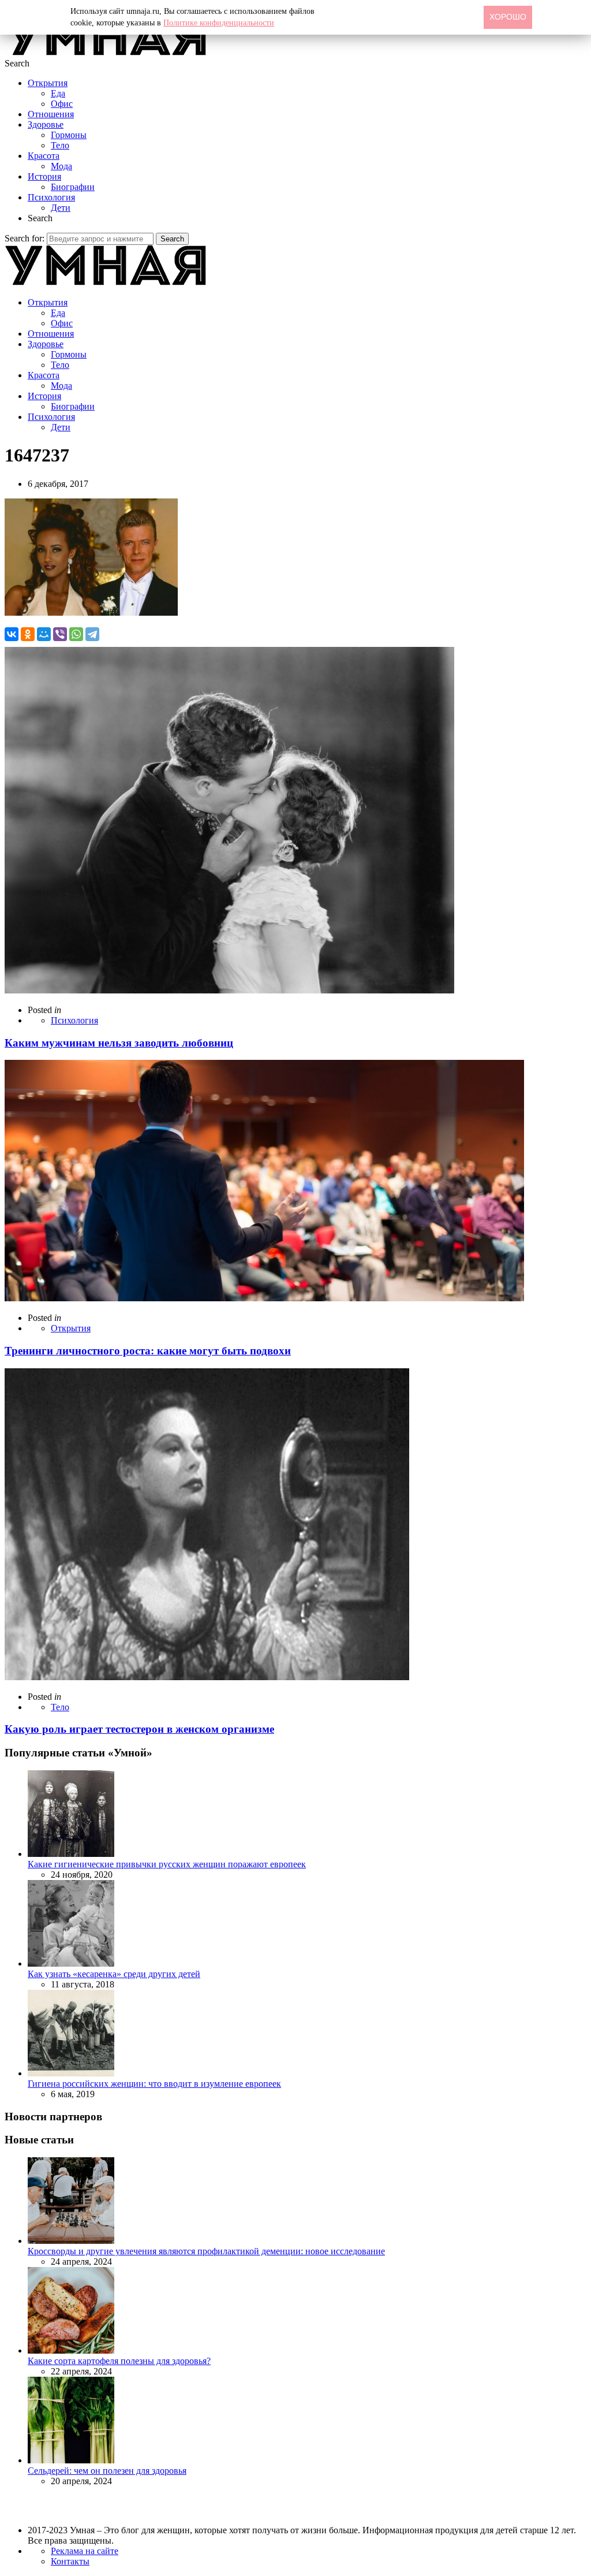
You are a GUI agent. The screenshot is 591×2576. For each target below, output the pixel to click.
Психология (51, 197)
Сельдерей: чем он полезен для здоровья (107, 2471)
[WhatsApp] (76, 634)
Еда (58, 93)
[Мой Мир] (44, 634)
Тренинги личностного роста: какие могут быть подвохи (148, 1351)
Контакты (70, 2561)
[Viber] (60, 634)
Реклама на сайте (85, 2551)
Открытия (48, 83)
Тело (60, 145)
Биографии (73, 187)
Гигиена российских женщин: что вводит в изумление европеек (154, 2084)
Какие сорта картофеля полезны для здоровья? (119, 2361)
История (44, 176)
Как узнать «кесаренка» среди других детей (114, 1974)
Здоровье (46, 124)
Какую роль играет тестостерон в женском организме (139, 1729)
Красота (44, 156)
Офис (62, 104)
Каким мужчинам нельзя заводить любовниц (119, 1043)
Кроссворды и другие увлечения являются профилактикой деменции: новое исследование (206, 2251)
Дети (61, 208)
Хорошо (508, 17)
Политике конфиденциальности (219, 23)
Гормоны (69, 135)
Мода (61, 166)
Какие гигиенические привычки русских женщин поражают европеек (167, 1864)
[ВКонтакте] (12, 634)
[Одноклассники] (28, 634)
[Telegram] (92, 634)
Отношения (51, 114)
